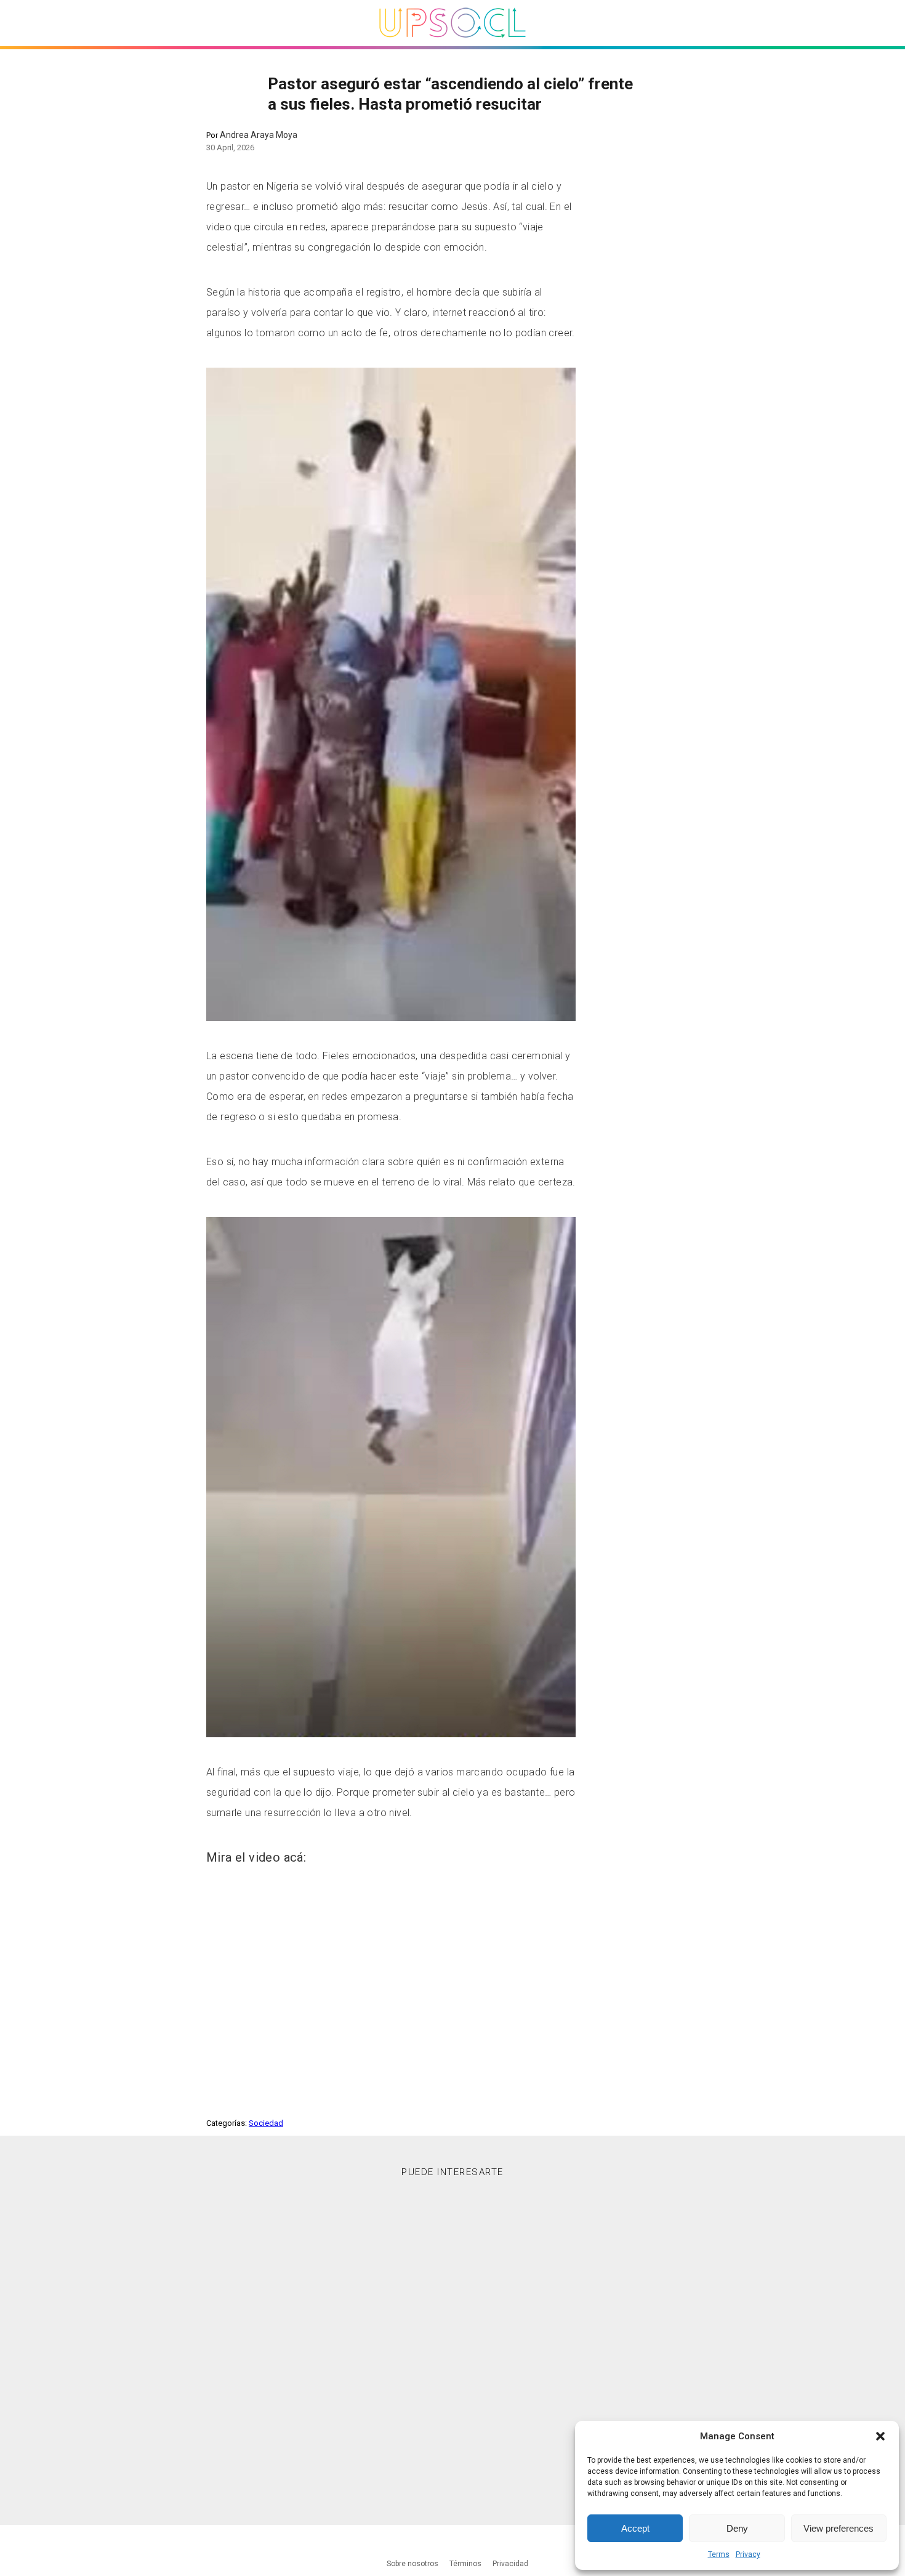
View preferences (839, 2528)
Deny (737, 2528)
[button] (880, 2436)
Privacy (748, 2554)
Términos (465, 2564)
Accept (635, 2528)
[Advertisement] (452, 2340)
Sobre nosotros (412, 2564)
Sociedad (266, 2123)
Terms (719, 2554)
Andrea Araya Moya (259, 135)
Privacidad (510, 2564)
